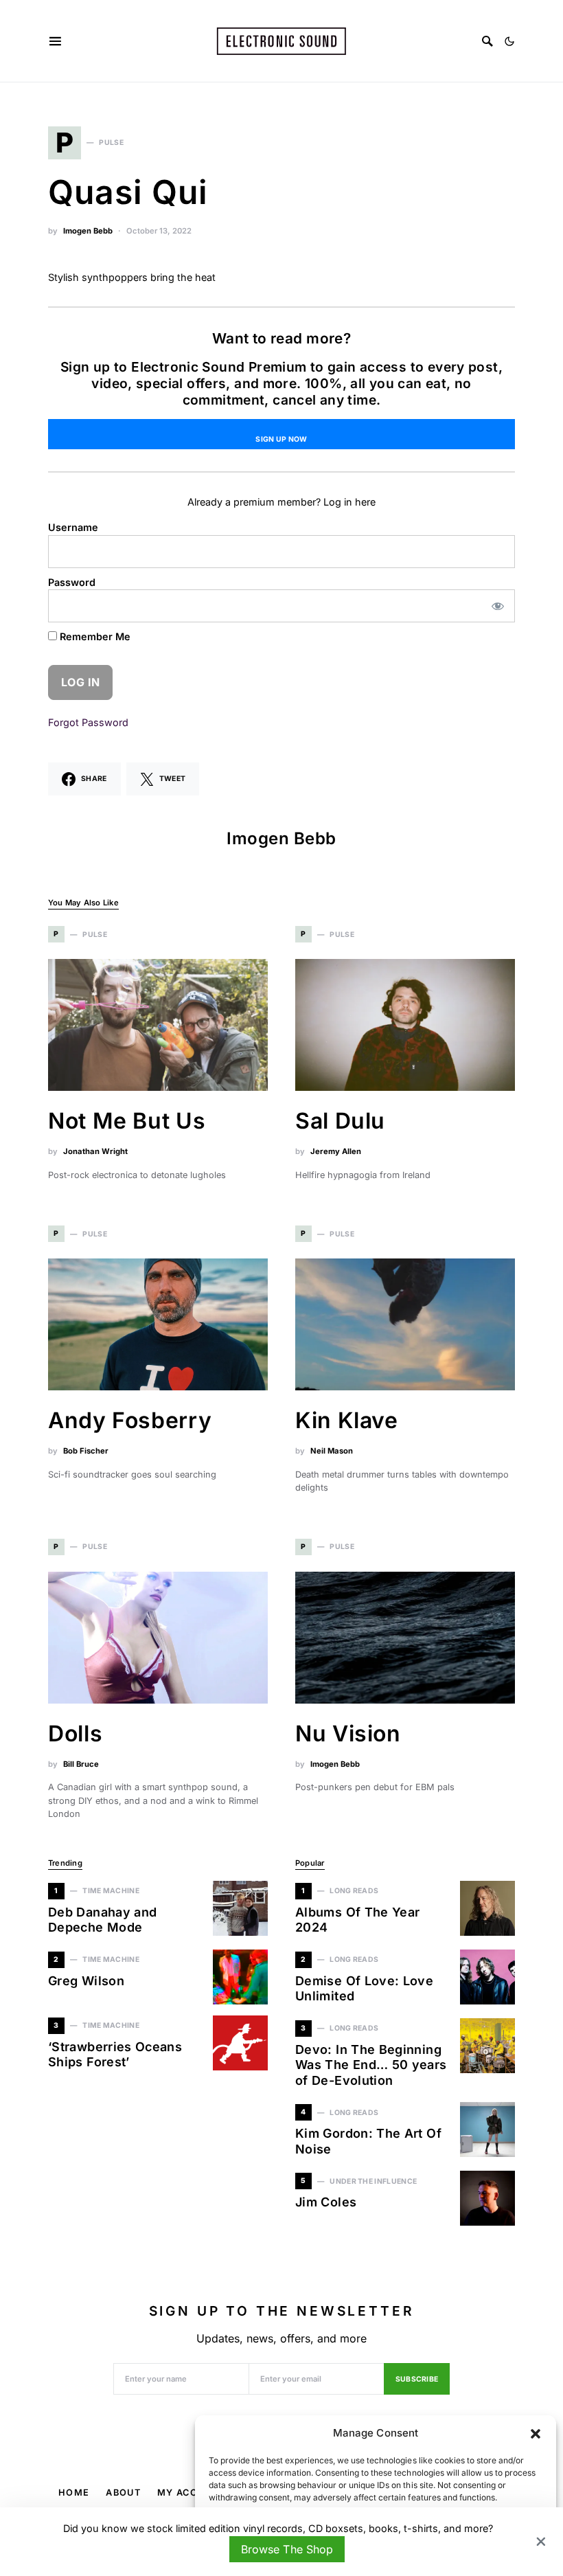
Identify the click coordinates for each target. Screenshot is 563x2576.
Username (73, 527)
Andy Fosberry (130, 1420)
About (123, 2493)
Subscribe (417, 2379)
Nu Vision (348, 1733)
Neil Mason (332, 1451)
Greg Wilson (86, 1981)
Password (72, 582)
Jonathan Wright (95, 1151)
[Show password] (498, 606)
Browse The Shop (287, 2549)
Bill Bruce (81, 1764)
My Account (192, 2493)
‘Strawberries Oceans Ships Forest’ (115, 2055)
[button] (536, 2433)
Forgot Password (88, 722)
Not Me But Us (127, 1121)
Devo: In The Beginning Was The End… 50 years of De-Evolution (371, 2065)
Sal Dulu (340, 1121)
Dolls (75, 1733)
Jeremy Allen (336, 1151)
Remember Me (94, 636)
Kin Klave (347, 1420)
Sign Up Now (281, 439)
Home (74, 2493)
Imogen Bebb (88, 231)
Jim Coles (326, 2202)
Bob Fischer (86, 1451)
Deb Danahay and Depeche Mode (102, 1920)
